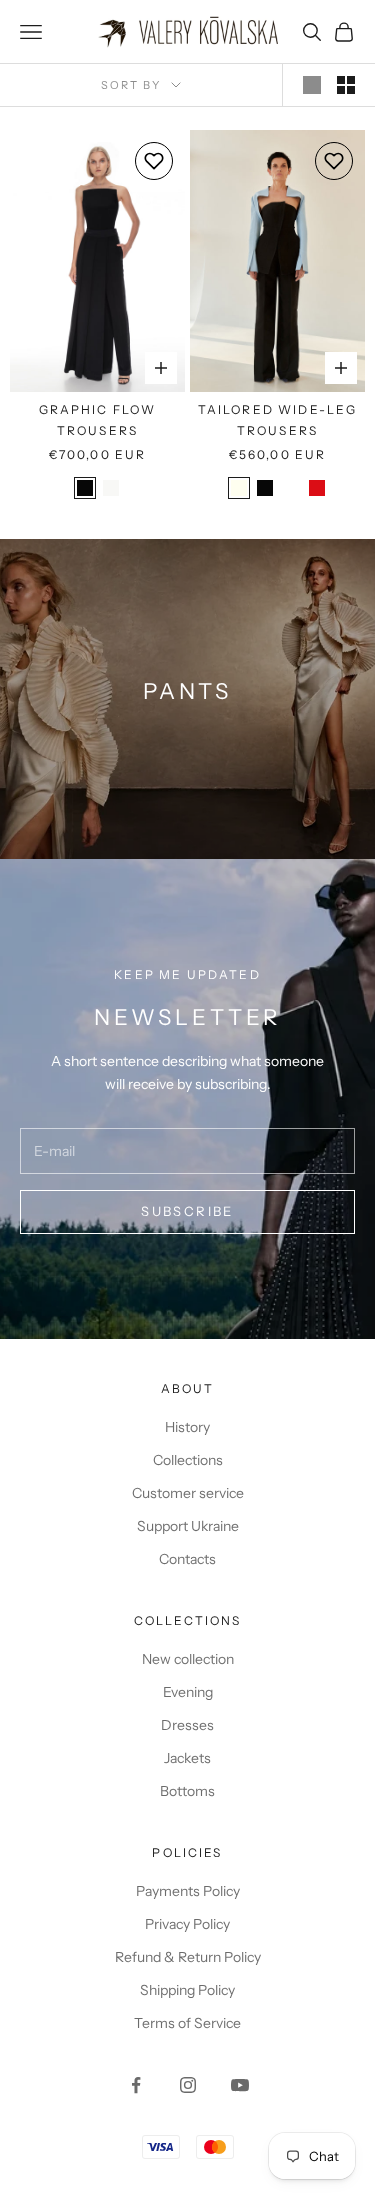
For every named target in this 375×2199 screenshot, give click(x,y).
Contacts (187, 1559)
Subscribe (187, 1211)
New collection (188, 1659)
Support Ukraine (188, 1526)
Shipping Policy (187, 1990)
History (187, 1427)
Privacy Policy (187, 1924)
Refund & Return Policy (188, 1957)
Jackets (187, 1758)
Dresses (187, 1725)
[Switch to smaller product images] (346, 85)
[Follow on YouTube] (240, 2085)
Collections (188, 1460)
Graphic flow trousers (98, 419)
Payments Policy (188, 1891)
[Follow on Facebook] (136, 2085)
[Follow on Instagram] (188, 2085)
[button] (154, 161)
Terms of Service (187, 2023)
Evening (188, 1692)
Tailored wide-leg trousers (278, 419)
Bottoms (187, 1791)
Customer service (188, 1493)
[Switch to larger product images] (312, 85)
